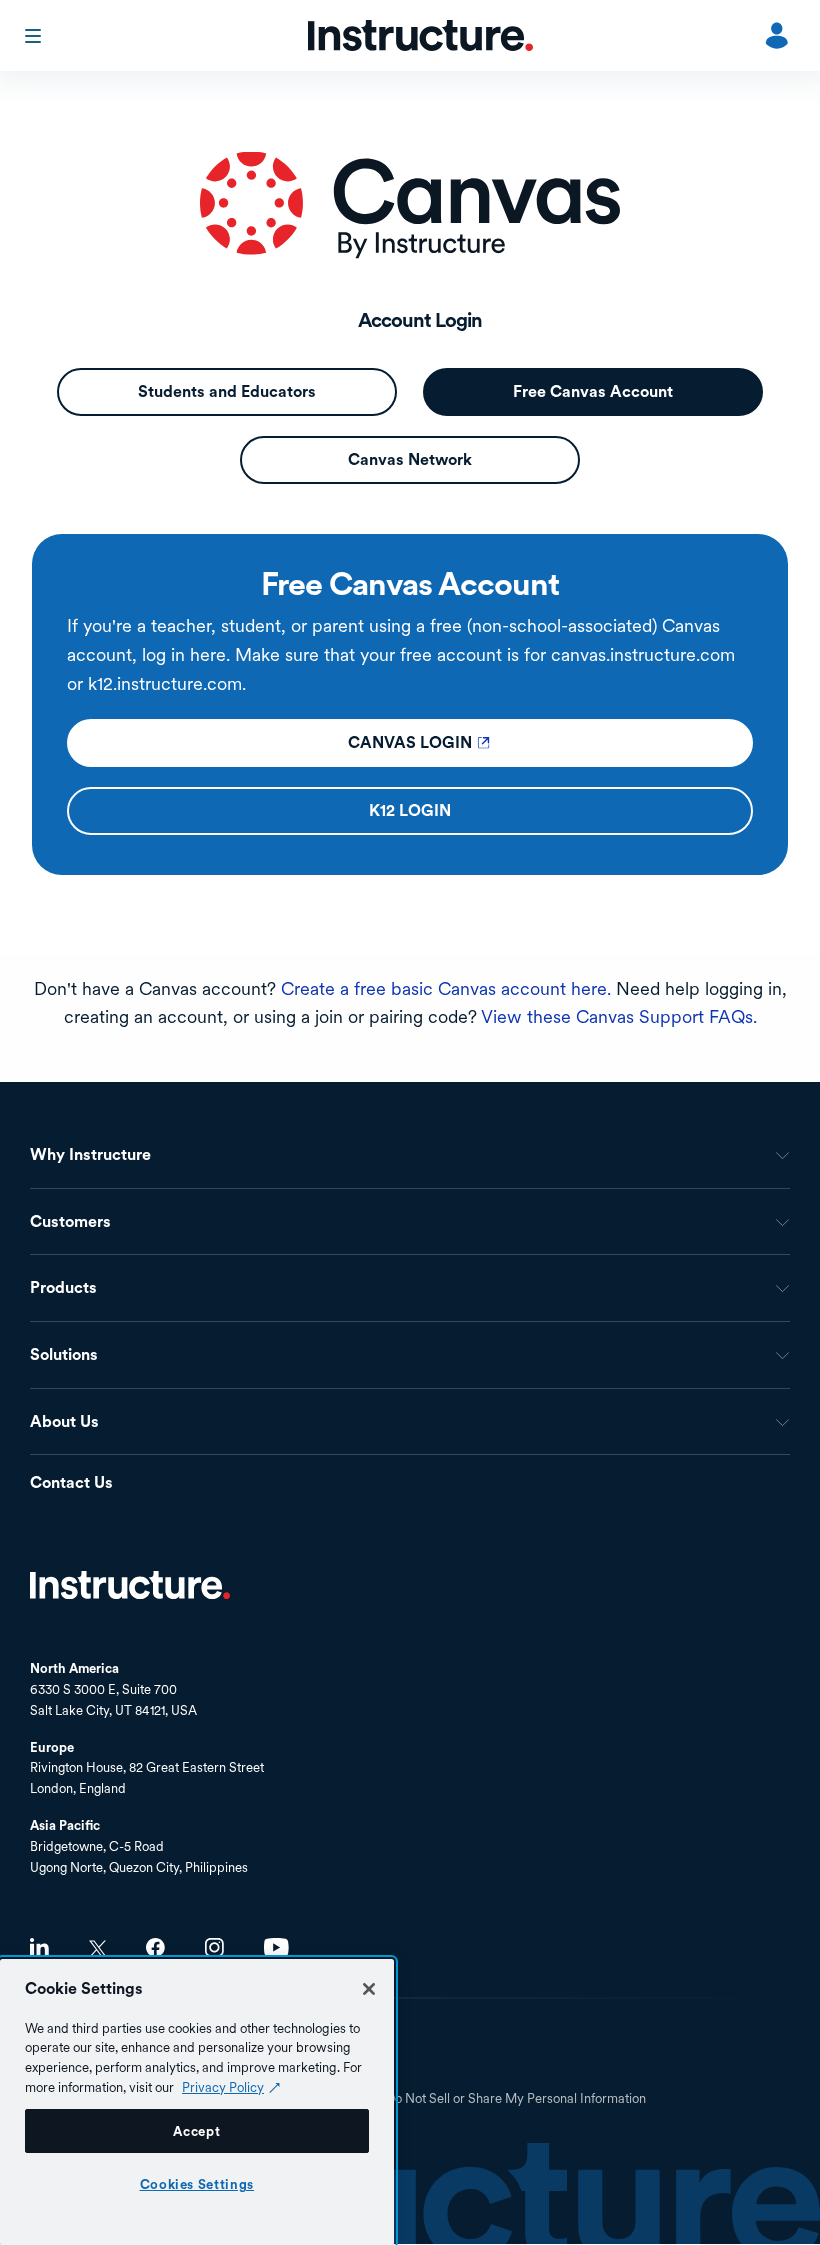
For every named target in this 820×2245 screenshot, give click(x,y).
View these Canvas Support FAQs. (619, 1016)
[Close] (369, 1989)
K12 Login (498, 810)
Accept (196, 2131)
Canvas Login (498, 742)
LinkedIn (39, 1947)
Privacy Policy (223, 2087)
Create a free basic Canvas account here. (446, 988)
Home (130, 1585)
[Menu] (35, 36)
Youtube (276, 1947)
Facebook (155, 1947)
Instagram (214, 1947)
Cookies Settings (197, 2184)
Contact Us (71, 1483)
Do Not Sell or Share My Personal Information (516, 2099)
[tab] (227, 392)
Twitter (97, 1948)
